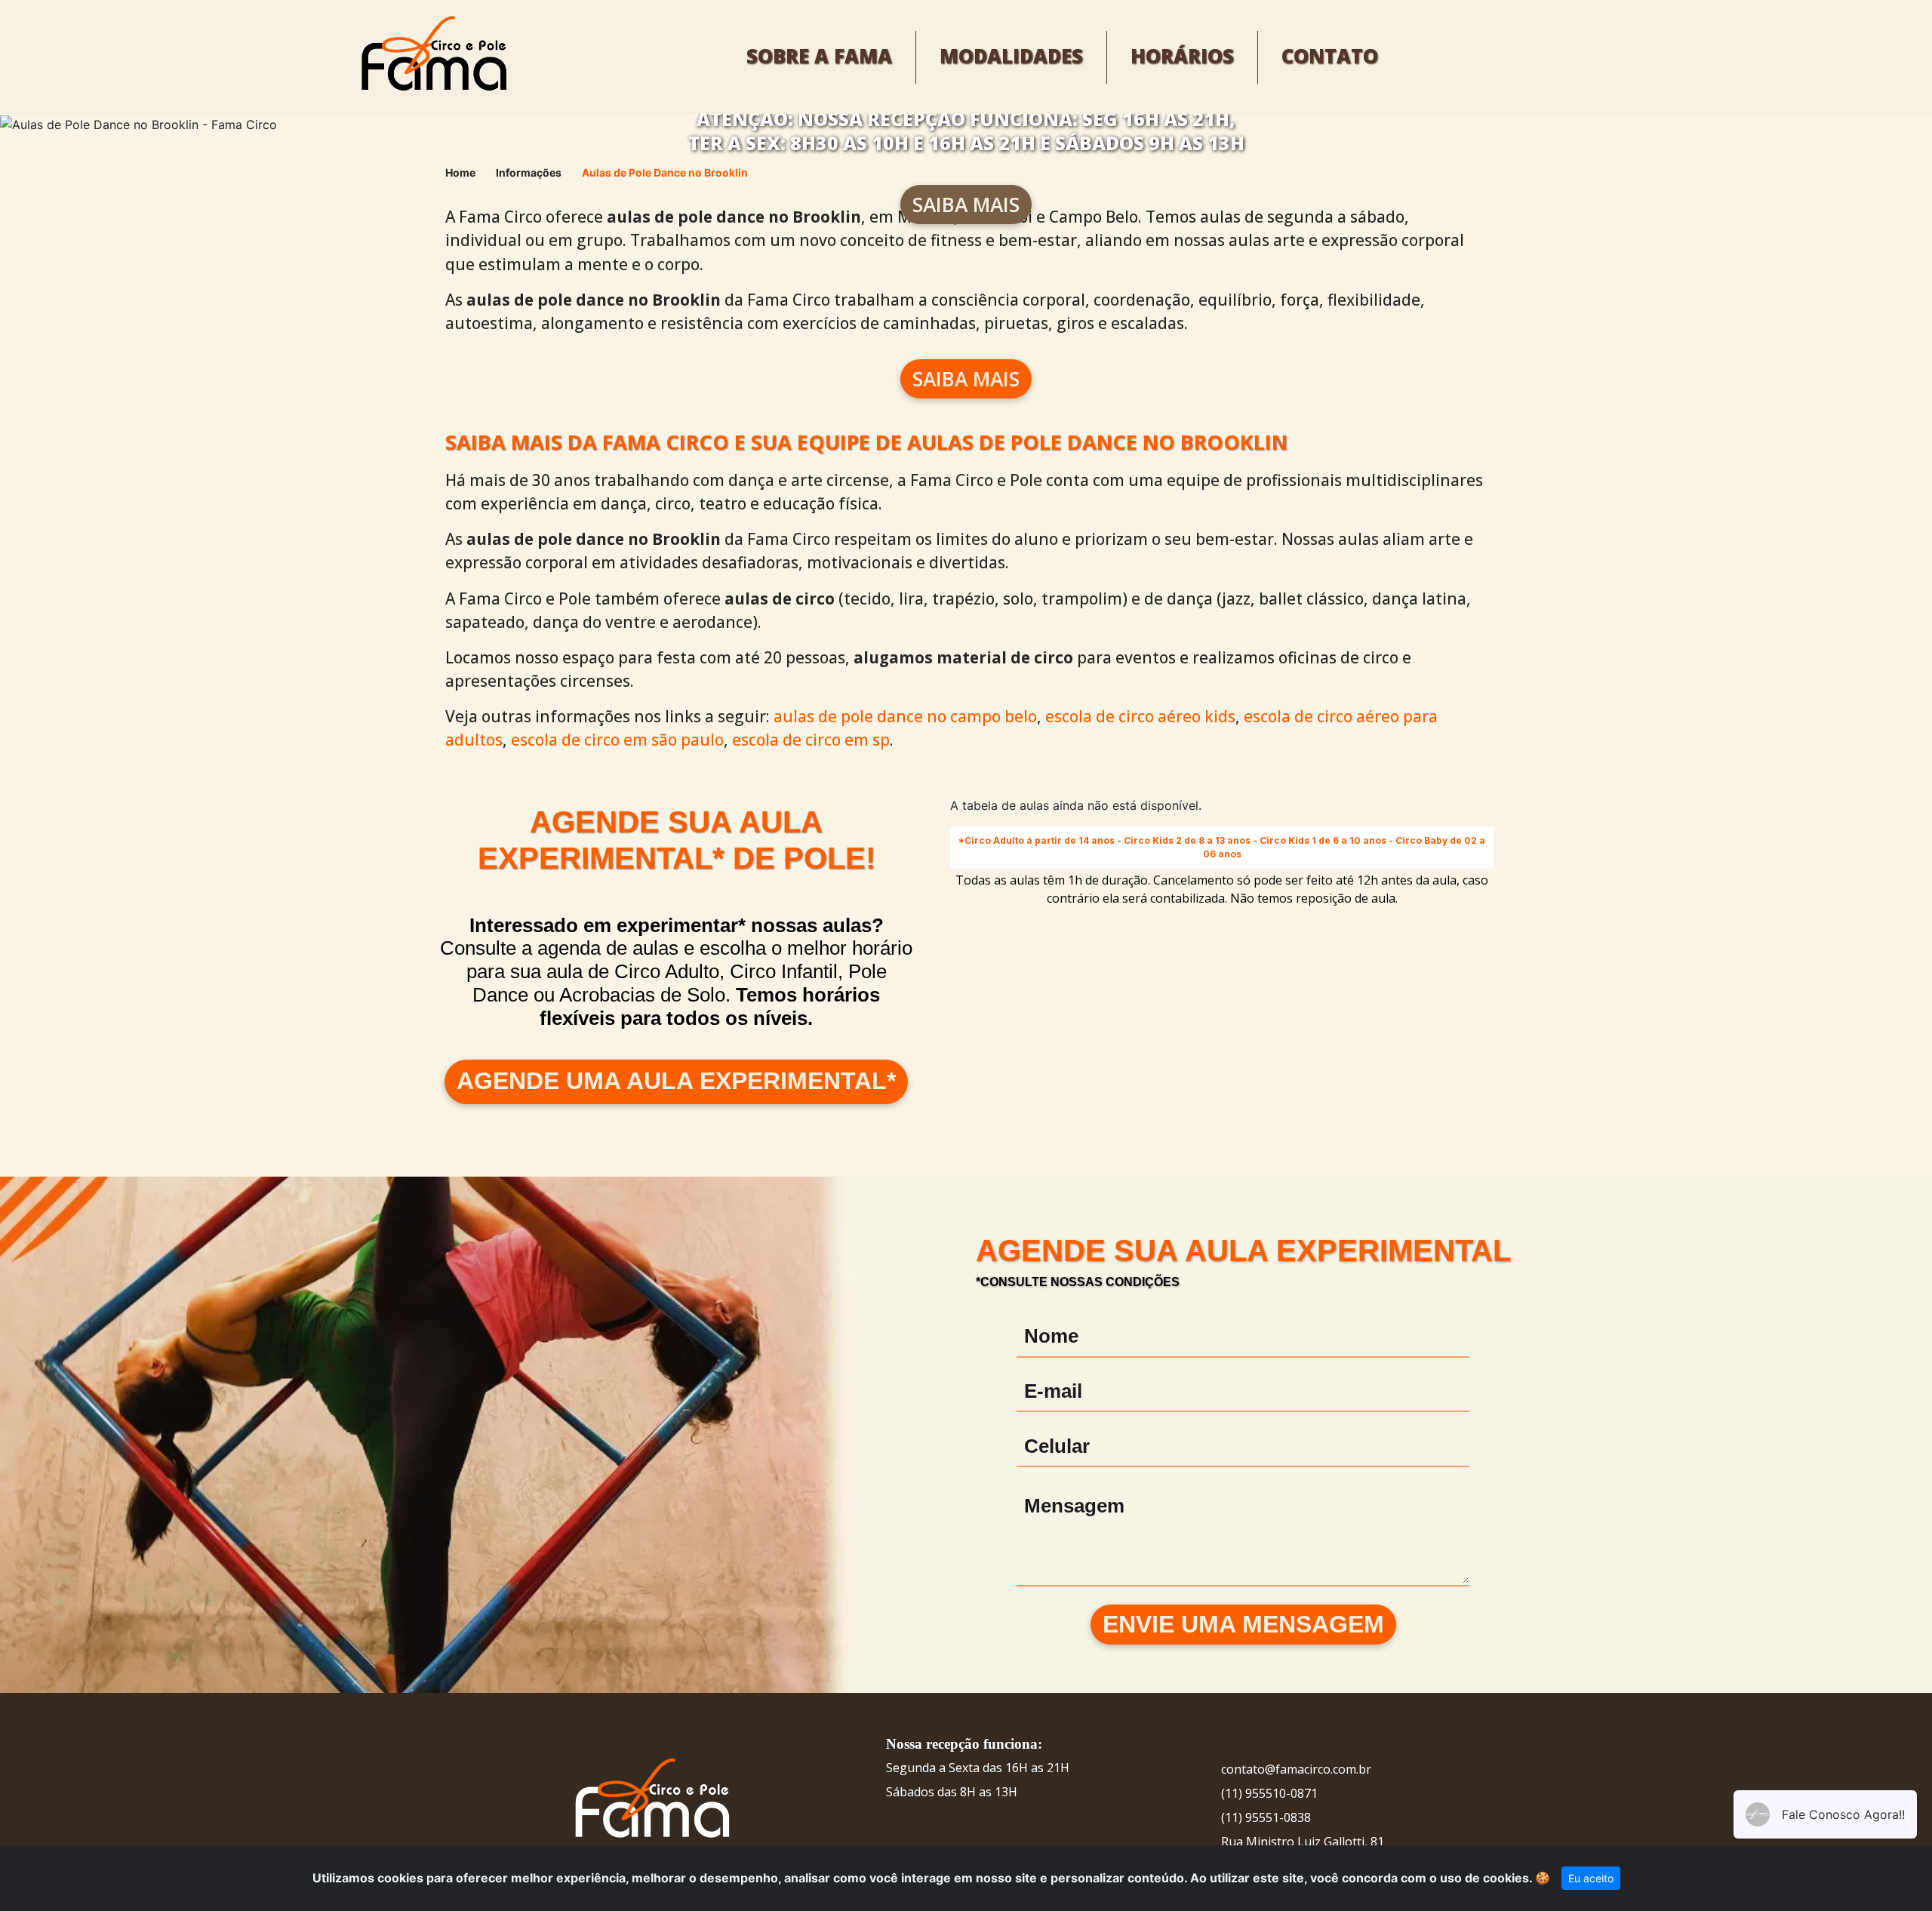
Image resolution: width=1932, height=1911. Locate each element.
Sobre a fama (819, 56)
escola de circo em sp (811, 740)
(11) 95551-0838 (1266, 1817)
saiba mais (966, 205)
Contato (1330, 56)
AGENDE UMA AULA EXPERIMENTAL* (676, 1081)
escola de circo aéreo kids (1140, 716)
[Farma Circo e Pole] (432, 56)
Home (460, 172)
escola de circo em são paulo (617, 740)
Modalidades (1011, 56)
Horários (1182, 56)
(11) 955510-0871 (1269, 1793)
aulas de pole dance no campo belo (905, 716)
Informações (529, 172)
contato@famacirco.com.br (1296, 1769)
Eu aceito (1591, 1878)
